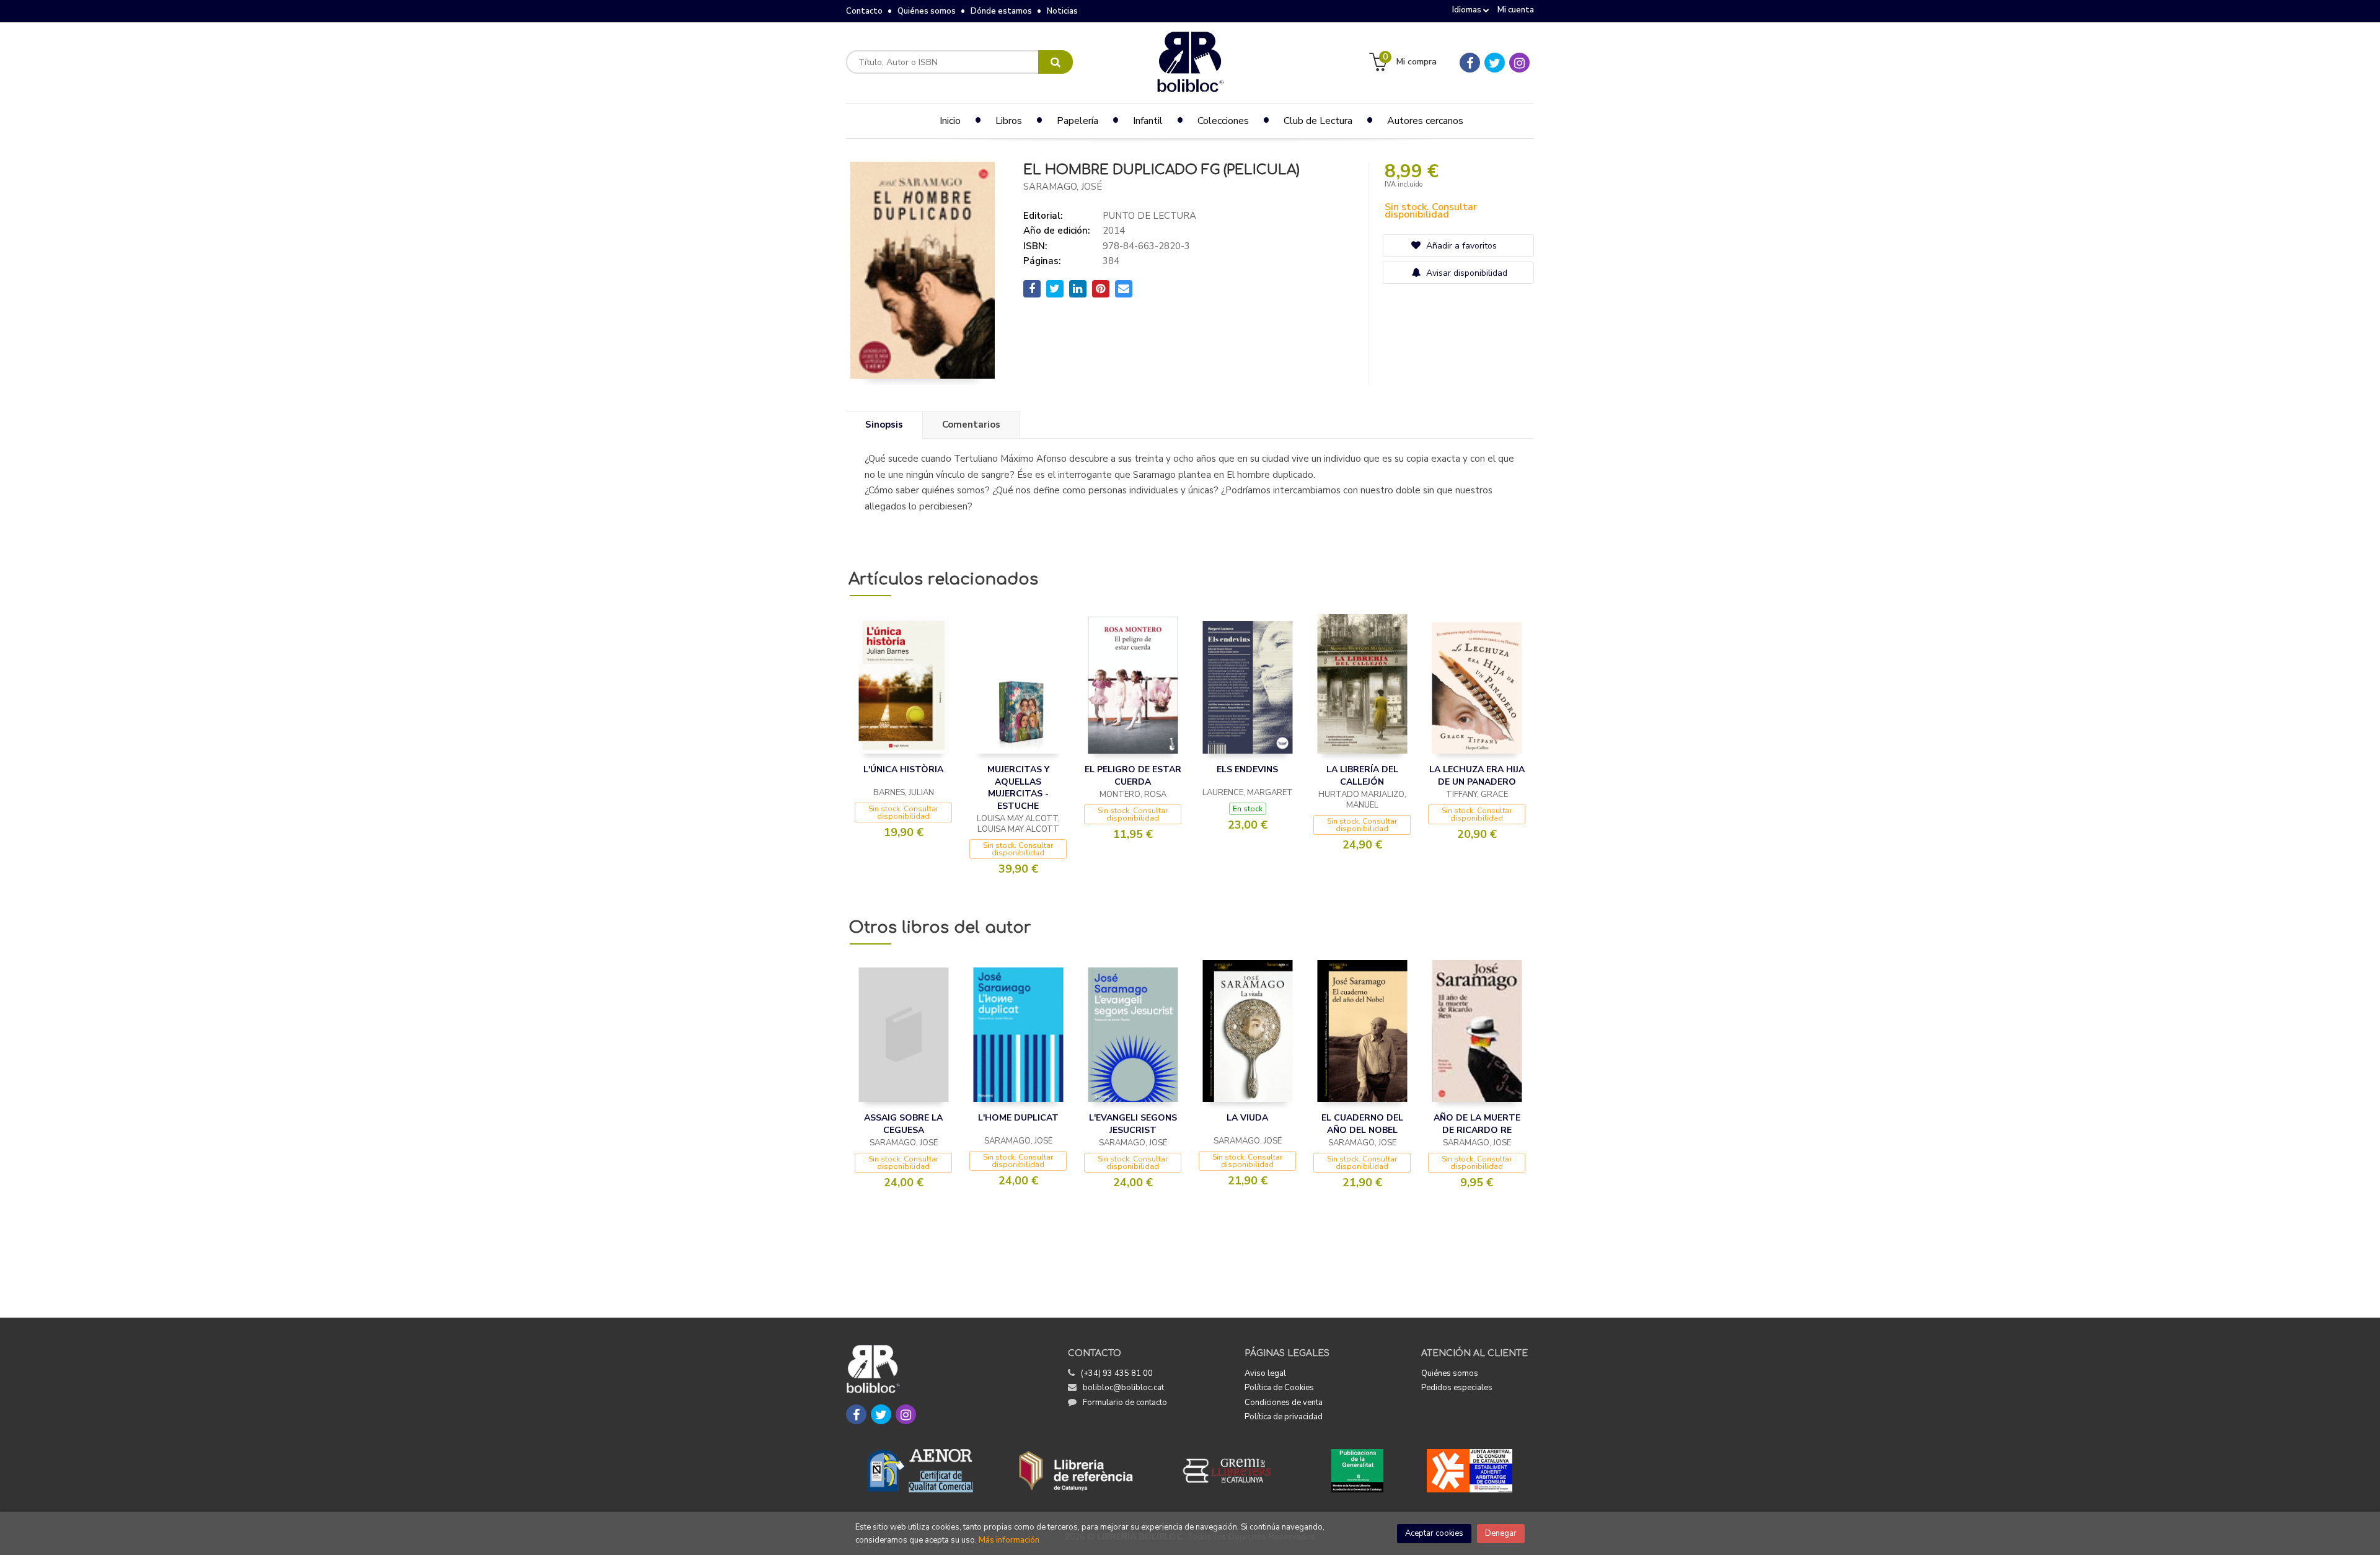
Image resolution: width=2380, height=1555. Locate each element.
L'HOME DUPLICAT (1018, 1118)
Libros (1009, 121)
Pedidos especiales (1457, 1388)
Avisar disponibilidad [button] (1465, 273)
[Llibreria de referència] (1076, 1471)
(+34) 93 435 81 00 (1117, 1373)
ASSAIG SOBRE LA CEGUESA (903, 1124)
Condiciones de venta (1284, 1403)
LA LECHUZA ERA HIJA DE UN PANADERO (1477, 776)
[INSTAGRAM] (1519, 63)
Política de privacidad (1284, 1417)
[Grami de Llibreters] (1233, 1471)
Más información (1009, 1540)
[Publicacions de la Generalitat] (1357, 1471)
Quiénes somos (927, 11)
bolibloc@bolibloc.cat (1123, 1388)
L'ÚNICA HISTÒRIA (903, 769)
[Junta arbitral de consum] (1470, 1471)
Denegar (1501, 1533)
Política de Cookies (1279, 1388)
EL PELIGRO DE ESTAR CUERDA (1133, 776)
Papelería (1078, 121)
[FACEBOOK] (1470, 63)
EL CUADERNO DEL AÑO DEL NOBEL (1362, 1124)
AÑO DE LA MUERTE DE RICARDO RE (1477, 1124)
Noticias (1062, 11)
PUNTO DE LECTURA (1149, 216)
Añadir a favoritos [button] (1460, 246)
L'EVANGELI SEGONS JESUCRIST (1133, 1124)
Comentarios (971, 425)
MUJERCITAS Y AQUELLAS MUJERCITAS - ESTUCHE (1018, 788)
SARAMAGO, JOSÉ (1063, 187)
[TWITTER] (1495, 63)
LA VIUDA (1247, 1118)
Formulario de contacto (1125, 1403)
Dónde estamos (1001, 11)
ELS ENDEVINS (1247, 769)
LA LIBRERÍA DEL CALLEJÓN (1362, 776)
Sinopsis (884, 425)
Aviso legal (1265, 1373)
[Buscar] (1056, 62)
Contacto (864, 11)
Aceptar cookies (1434, 1533)
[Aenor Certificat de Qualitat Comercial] (920, 1471)
